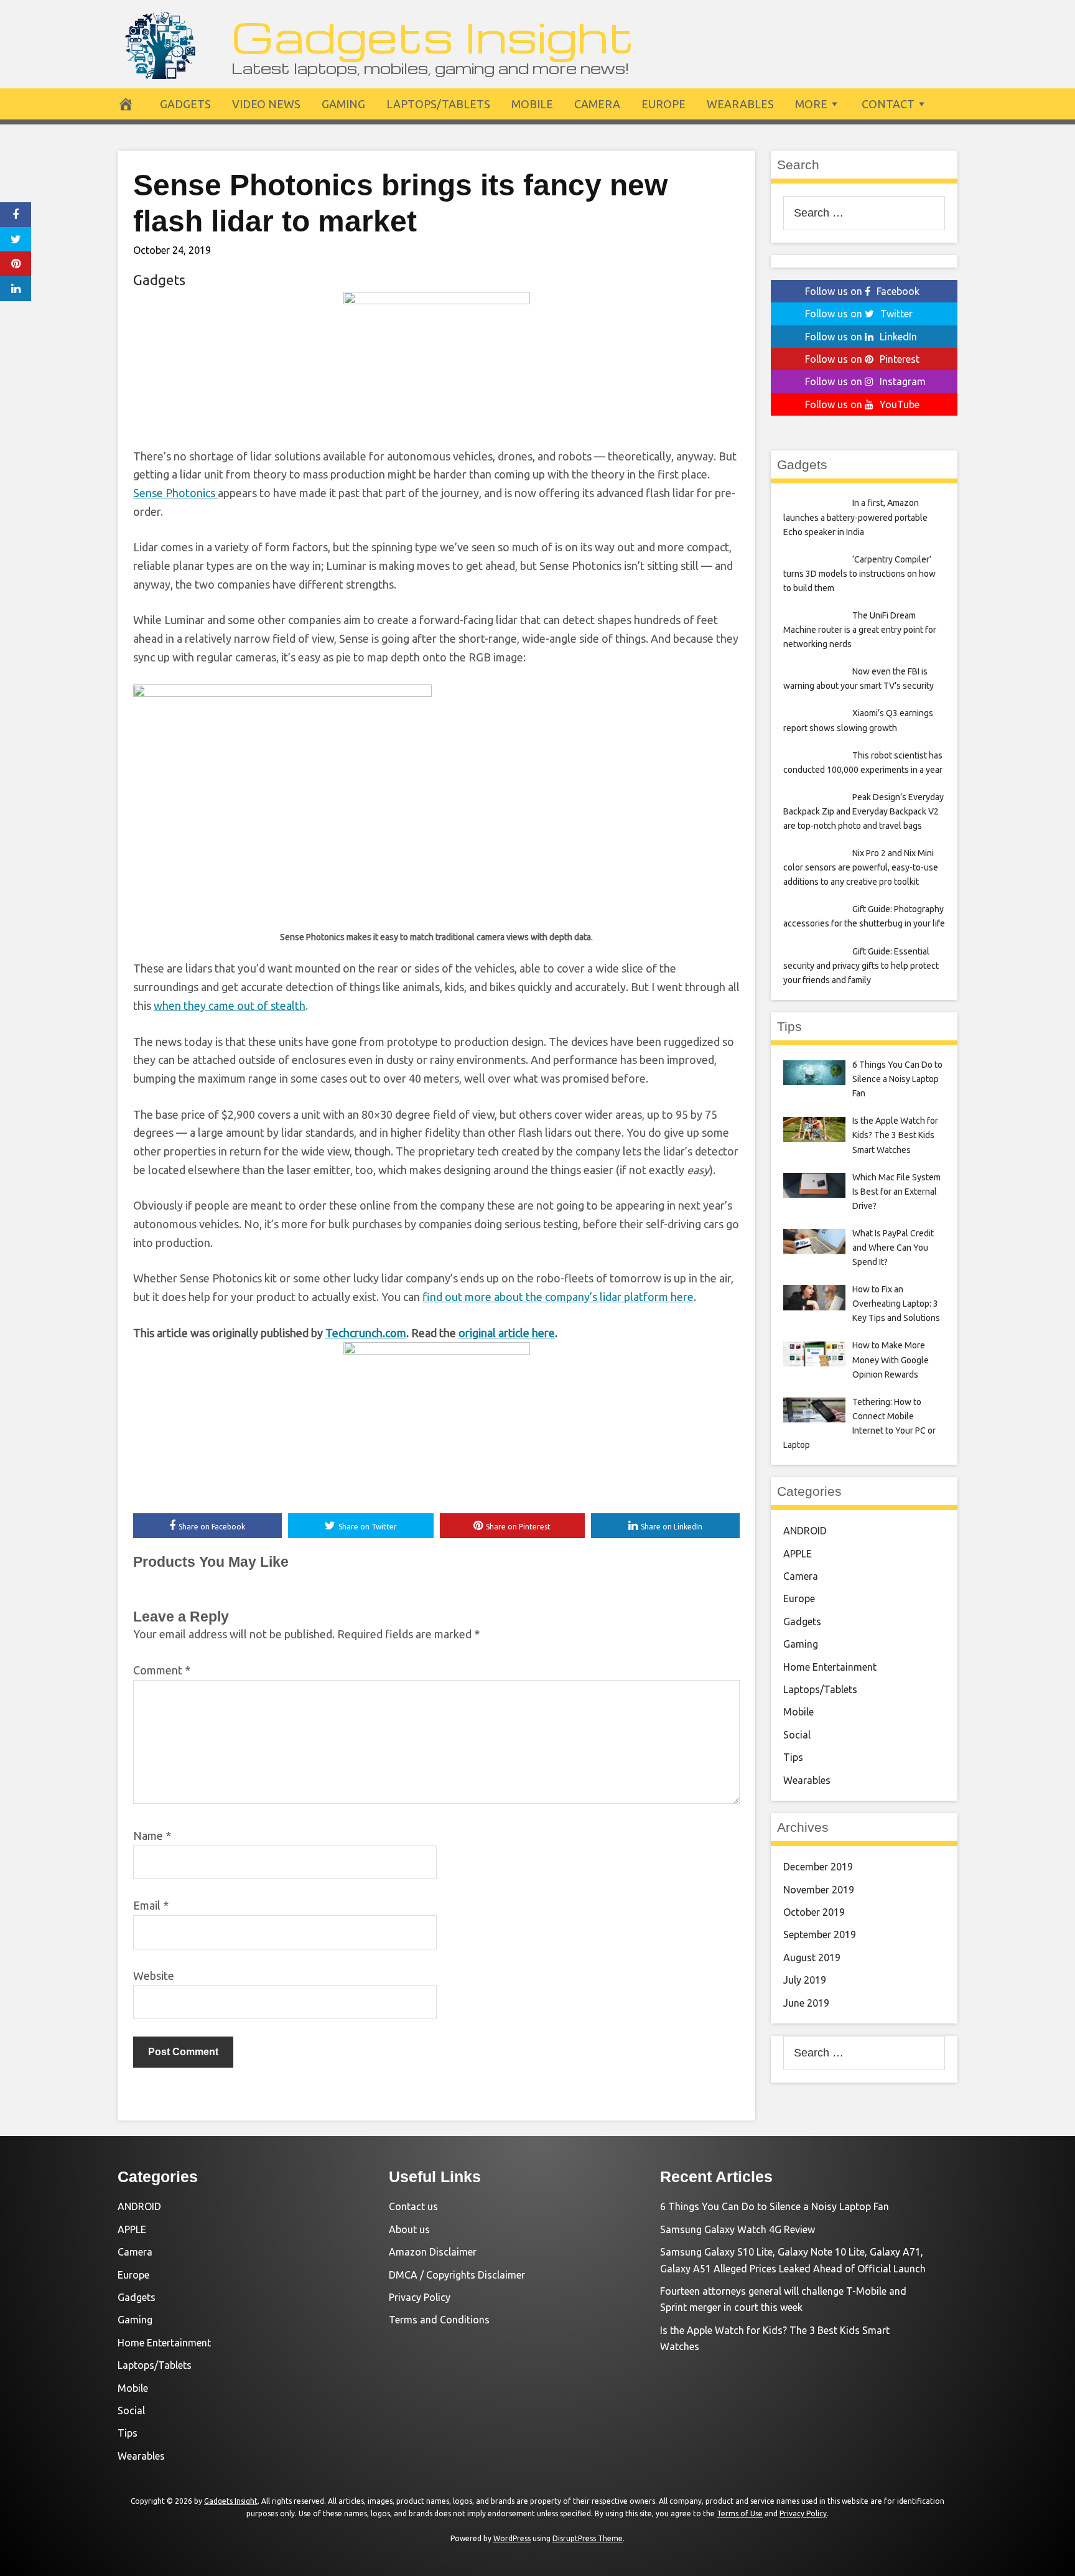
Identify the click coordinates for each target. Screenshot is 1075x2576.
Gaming (343, 104)
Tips (793, 1757)
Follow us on (862, 291)
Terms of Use (740, 2513)
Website (154, 1976)
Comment (162, 1670)
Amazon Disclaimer (433, 2252)
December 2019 (818, 1867)
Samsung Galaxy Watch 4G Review (738, 2229)
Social (797, 1735)
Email (151, 1905)
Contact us (413, 2206)
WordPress (512, 2538)
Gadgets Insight (433, 36)
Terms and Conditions (439, 2320)
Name (152, 1836)
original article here (507, 1333)
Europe (663, 104)
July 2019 (805, 1980)
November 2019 (819, 1890)
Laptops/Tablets (438, 104)
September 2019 (820, 1934)
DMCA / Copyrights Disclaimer (457, 2275)
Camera (597, 104)
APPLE (798, 1554)
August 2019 (812, 1958)
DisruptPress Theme (588, 2538)
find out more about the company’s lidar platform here (558, 1297)
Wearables (740, 104)
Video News (266, 104)
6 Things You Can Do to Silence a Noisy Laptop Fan (775, 2206)
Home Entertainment (830, 1667)
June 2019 (806, 2003)
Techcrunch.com (366, 1333)
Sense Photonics (175, 493)
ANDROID (805, 1531)
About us (409, 2229)
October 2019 (814, 1912)
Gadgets (185, 104)
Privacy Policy (420, 2297)
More (811, 104)
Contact (888, 104)
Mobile (532, 104)
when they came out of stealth (230, 1006)
